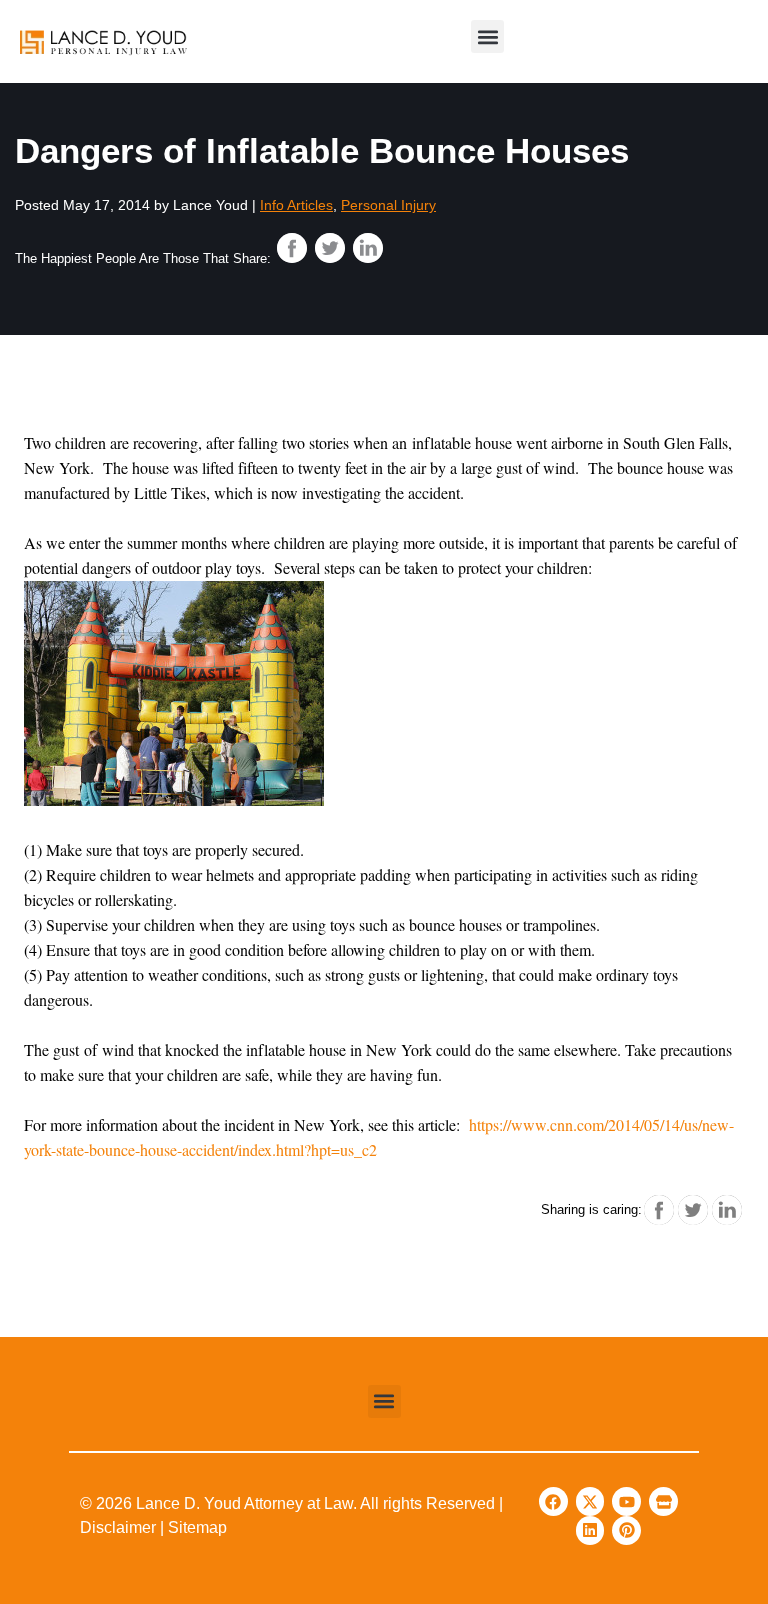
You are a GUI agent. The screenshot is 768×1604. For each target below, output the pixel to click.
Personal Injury (388, 205)
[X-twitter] (590, 1501)
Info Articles (296, 205)
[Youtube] (626, 1501)
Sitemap (197, 1527)
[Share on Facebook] (292, 248)
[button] (487, 36)
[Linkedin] (590, 1530)
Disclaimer (118, 1527)
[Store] (663, 1501)
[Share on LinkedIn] (368, 248)
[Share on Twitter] (330, 248)
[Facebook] (553, 1501)
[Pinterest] (626, 1530)
